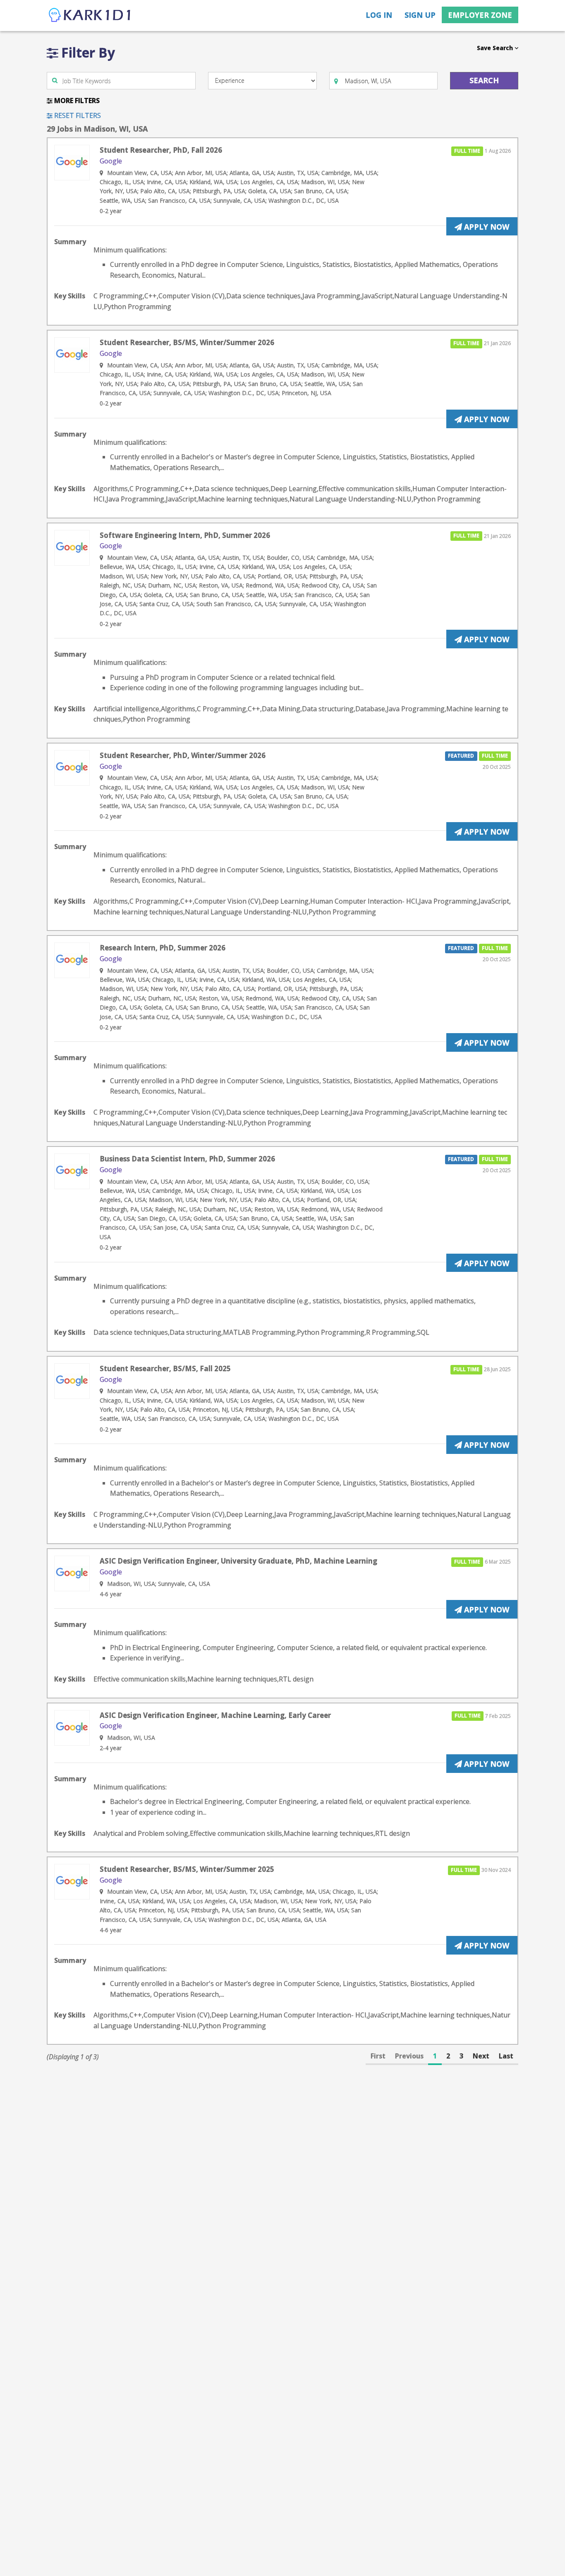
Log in (379, 15)
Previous (409, 2056)
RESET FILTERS (77, 115)
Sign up (420, 15)
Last (506, 2056)
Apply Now (486, 227)
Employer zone (480, 15)
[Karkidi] (90, 16)
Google (111, 161)
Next (481, 2056)
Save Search (496, 48)
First (378, 2056)
